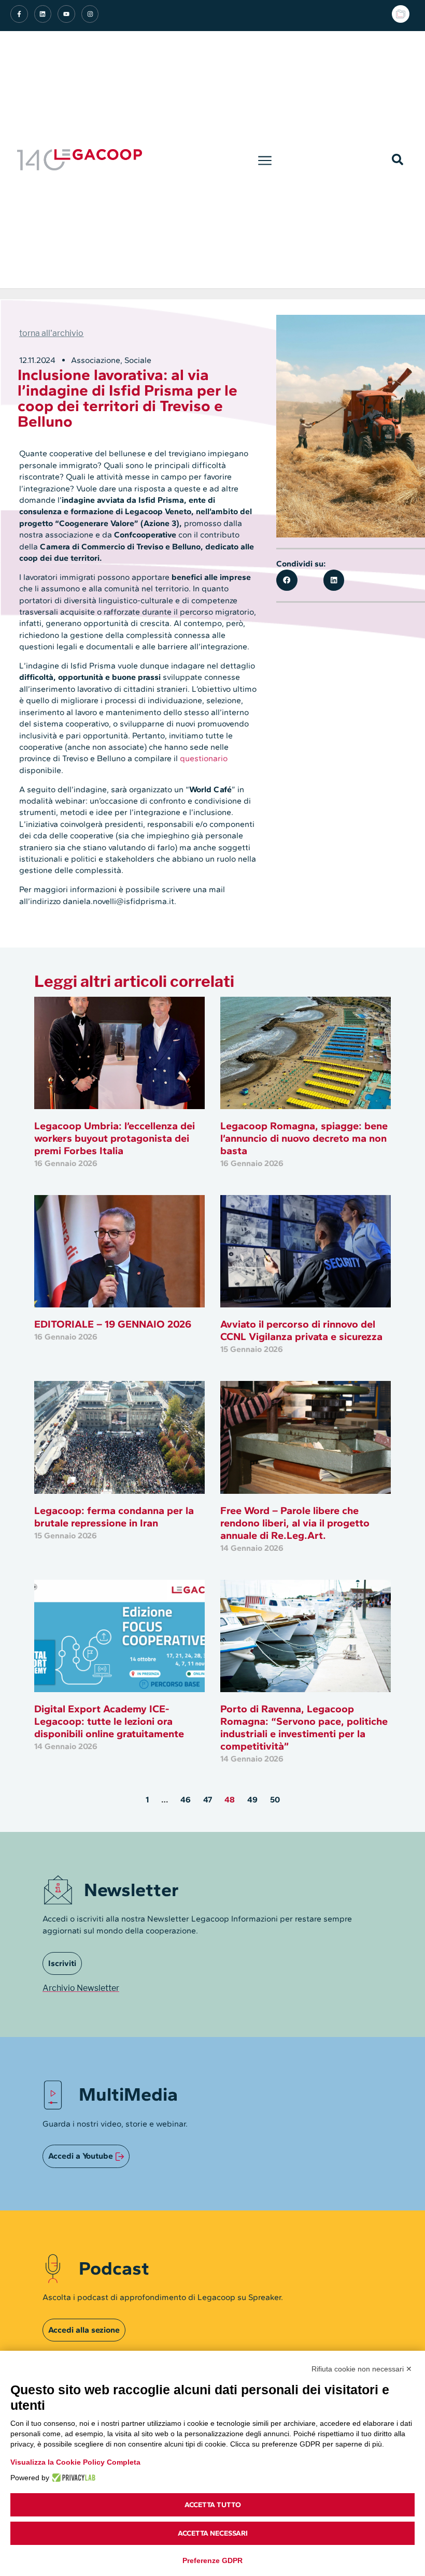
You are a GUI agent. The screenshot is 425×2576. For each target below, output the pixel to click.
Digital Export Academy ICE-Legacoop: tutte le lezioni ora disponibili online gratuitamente (109, 1721)
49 (252, 1800)
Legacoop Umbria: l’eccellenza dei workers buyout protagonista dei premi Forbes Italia (115, 1138)
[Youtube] (66, 14)
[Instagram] (90, 14)
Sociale (138, 360)
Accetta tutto (213, 2505)
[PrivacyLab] (72, 2478)
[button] (265, 159)
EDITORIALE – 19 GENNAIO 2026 (113, 1324)
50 (275, 1800)
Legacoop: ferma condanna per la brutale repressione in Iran (114, 1517)
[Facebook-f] (19, 14)
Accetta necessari (213, 2533)
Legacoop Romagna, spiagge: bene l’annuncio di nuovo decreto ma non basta (304, 1138)
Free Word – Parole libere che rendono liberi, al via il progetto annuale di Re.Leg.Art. (295, 1523)
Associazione (96, 360)
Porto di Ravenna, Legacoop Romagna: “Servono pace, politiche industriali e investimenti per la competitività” (304, 1727)
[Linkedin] (43, 14)
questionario (204, 758)
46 (186, 1800)
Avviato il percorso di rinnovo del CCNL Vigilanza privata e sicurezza (301, 1330)
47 (208, 1800)
